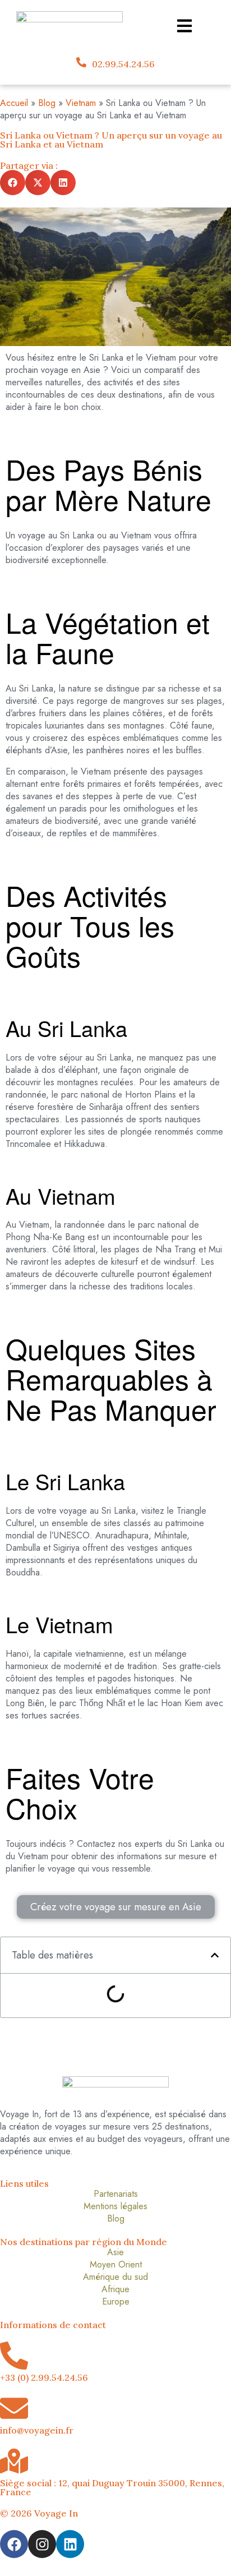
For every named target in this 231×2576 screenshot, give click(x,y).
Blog (47, 103)
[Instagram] (42, 2544)
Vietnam (81, 103)
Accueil (14, 103)
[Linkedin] (70, 2544)
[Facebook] (14, 2544)
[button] (13, 183)
